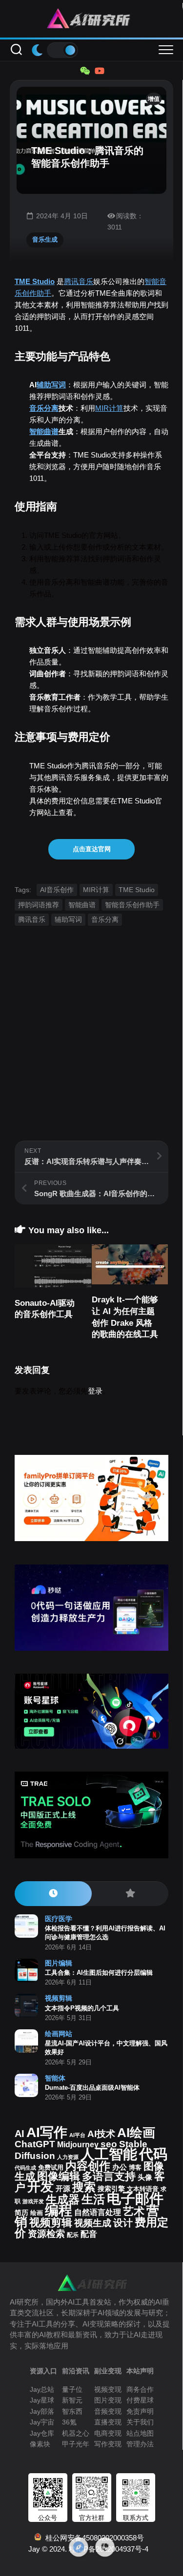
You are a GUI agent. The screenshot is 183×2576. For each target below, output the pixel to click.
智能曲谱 (44, 431)
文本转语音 (143, 2189)
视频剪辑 (59, 1998)
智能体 (55, 2078)
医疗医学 (59, 1919)
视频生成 (93, 2223)
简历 (21, 2213)
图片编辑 (59, 1963)
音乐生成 (45, 239)
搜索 (84, 2187)
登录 (95, 1391)
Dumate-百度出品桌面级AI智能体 (92, 2088)
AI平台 (77, 2135)
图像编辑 (59, 2176)
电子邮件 (135, 2198)
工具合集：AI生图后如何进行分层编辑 (99, 1973)
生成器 (63, 2199)
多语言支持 (109, 2176)
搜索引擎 (111, 2189)
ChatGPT (35, 2144)
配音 (89, 2234)
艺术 (134, 2211)
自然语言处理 (98, 2212)
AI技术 (101, 2134)
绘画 (37, 2213)
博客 (135, 2167)
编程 (59, 2210)
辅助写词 (51, 385)
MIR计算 (109, 408)
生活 (93, 2199)
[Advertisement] (91, 1049)
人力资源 (68, 2157)
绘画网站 (59, 2034)
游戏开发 (33, 2201)
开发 (41, 2186)
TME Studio (35, 281)
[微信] (84, 71)
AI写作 (47, 2132)
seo (109, 2144)
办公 (120, 2167)
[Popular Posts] (130, 1894)
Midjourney (78, 2145)
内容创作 (88, 2166)
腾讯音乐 (79, 281)
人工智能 (109, 2154)
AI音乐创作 (57, 890)
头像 (145, 2177)
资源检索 (46, 2234)
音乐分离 (44, 408)
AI (20, 2134)
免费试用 (51, 2168)
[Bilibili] (99, 71)
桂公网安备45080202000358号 (93, 2538)
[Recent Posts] (53, 1894)
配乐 (73, 2235)
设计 (123, 2223)
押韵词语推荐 (39, 905)
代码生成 (25, 2168)
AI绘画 (136, 2133)
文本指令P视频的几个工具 (82, 2008)
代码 (153, 2154)
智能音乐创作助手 (132, 905)
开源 (63, 2189)
